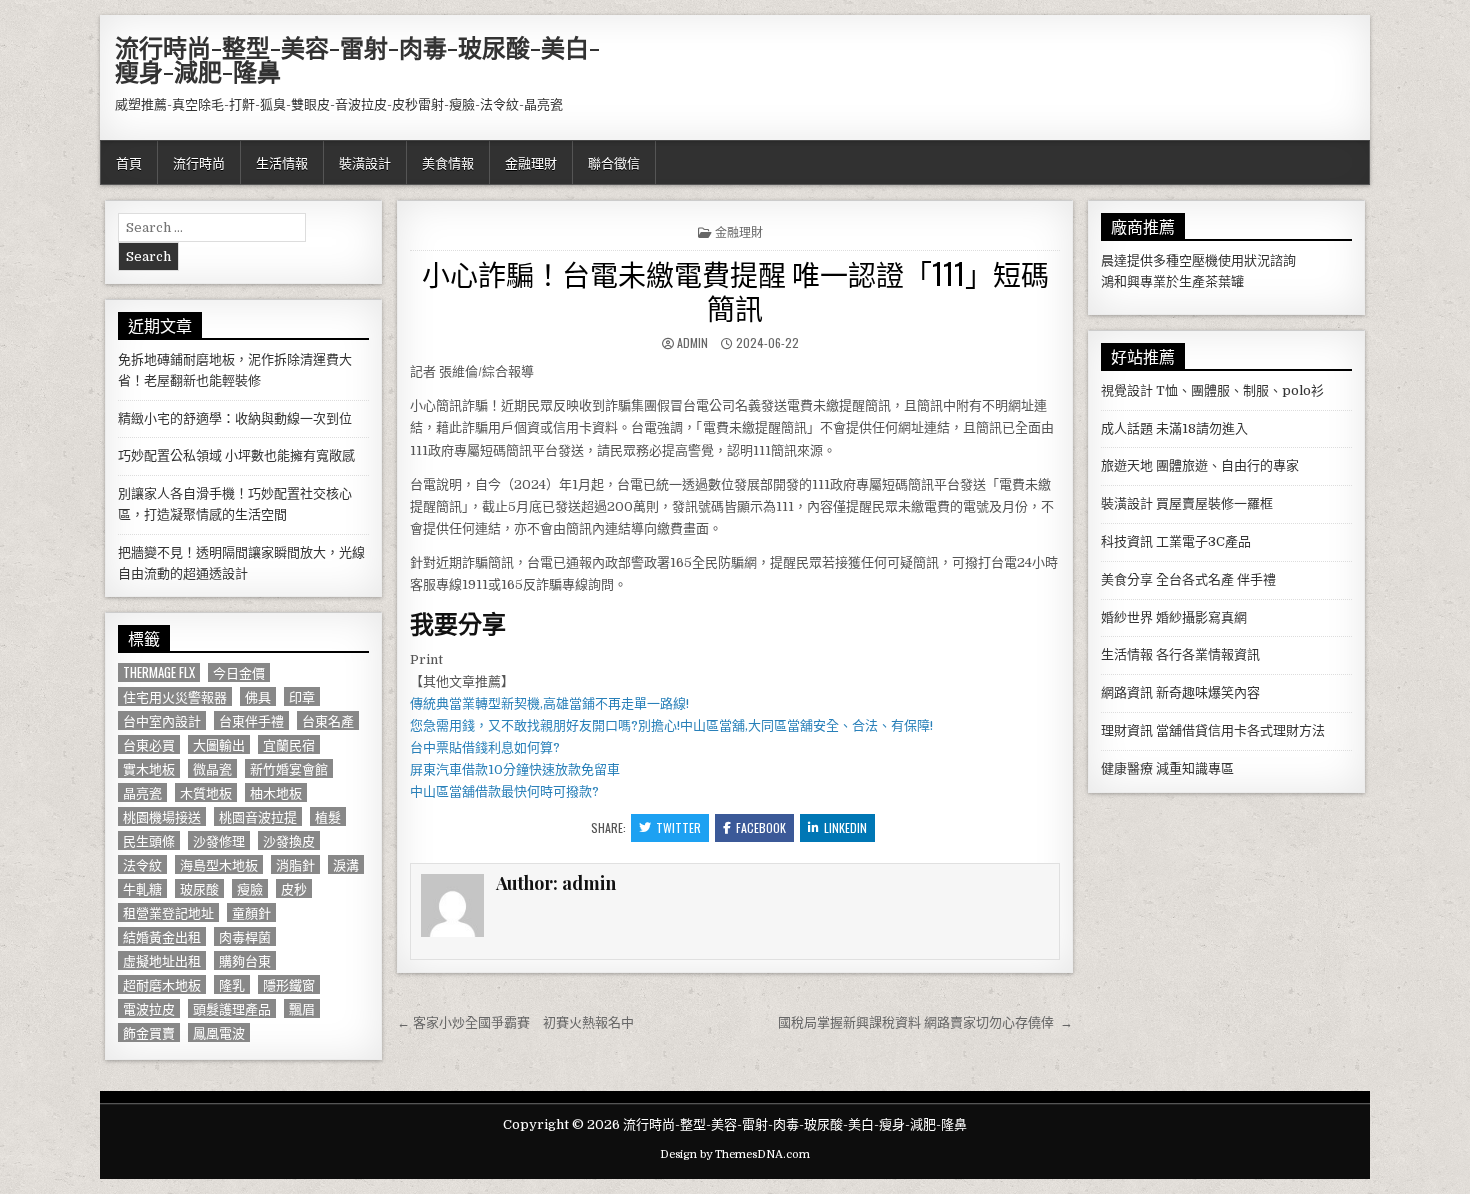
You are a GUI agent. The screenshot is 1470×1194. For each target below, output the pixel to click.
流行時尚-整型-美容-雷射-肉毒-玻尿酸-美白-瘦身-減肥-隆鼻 (357, 59)
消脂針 (295, 864)
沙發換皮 (289, 840)
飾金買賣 (149, 1032)
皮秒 (294, 888)
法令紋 (142, 864)
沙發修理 (219, 840)
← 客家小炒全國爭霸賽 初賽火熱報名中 (515, 1022)
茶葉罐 (1224, 281)
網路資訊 (1127, 692)
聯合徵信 (614, 162)
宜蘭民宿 (289, 744)
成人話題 (1127, 428)
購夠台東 (245, 960)
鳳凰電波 (219, 1032)
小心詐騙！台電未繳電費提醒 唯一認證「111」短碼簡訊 (735, 290)
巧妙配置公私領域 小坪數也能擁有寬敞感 (236, 455)
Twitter (678, 827)
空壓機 (1198, 260)
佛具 (258, 696)
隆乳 (232, 984)
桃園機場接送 (162, 816)
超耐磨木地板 (162, 984)
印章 (302, 696)
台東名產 (328, 720)
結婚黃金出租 (162, 936)
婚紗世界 (1127, 617)
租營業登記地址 (168, 912)
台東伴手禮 (251, 720)
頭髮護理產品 (232, 1008)
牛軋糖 (142, 888)
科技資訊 (1127, 541)
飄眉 (302, 1008)
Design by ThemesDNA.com (735, 1154)
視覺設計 (1127, 390)
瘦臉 (250, 888)
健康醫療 (1127, 768)
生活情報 (282, 162)
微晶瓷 (212, 768)
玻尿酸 (199, 888)
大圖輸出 (219, 744)
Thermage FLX (159, 672)
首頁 (129, 162)
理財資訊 (1127, 730)
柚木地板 (276, 792)
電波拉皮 (149, 1008)
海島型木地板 (219, 864)
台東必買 (149, 744)
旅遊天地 (1127, 465)
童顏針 (251, 912)
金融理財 (531, 162)
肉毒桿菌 (245, 936)
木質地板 (206, 792)
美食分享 (1127, 579)
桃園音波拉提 (258, 816)
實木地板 (149, 768)
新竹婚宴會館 (289, 768)
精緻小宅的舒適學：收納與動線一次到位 (235, 418)
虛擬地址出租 (162, 960)
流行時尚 (199, 162)
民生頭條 (149, 840)
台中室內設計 (162, 720)
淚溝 (346, 864)
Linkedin (845, 827)
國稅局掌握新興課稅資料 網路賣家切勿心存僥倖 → (925, 1022)
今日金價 (239, 672)
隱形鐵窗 (289, 984)
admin (692, 342)
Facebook (761, 827)
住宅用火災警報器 (175, 696)
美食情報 (448, 162)
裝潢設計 (365, 162)
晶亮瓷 (142, 792)
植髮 (328, 816)
